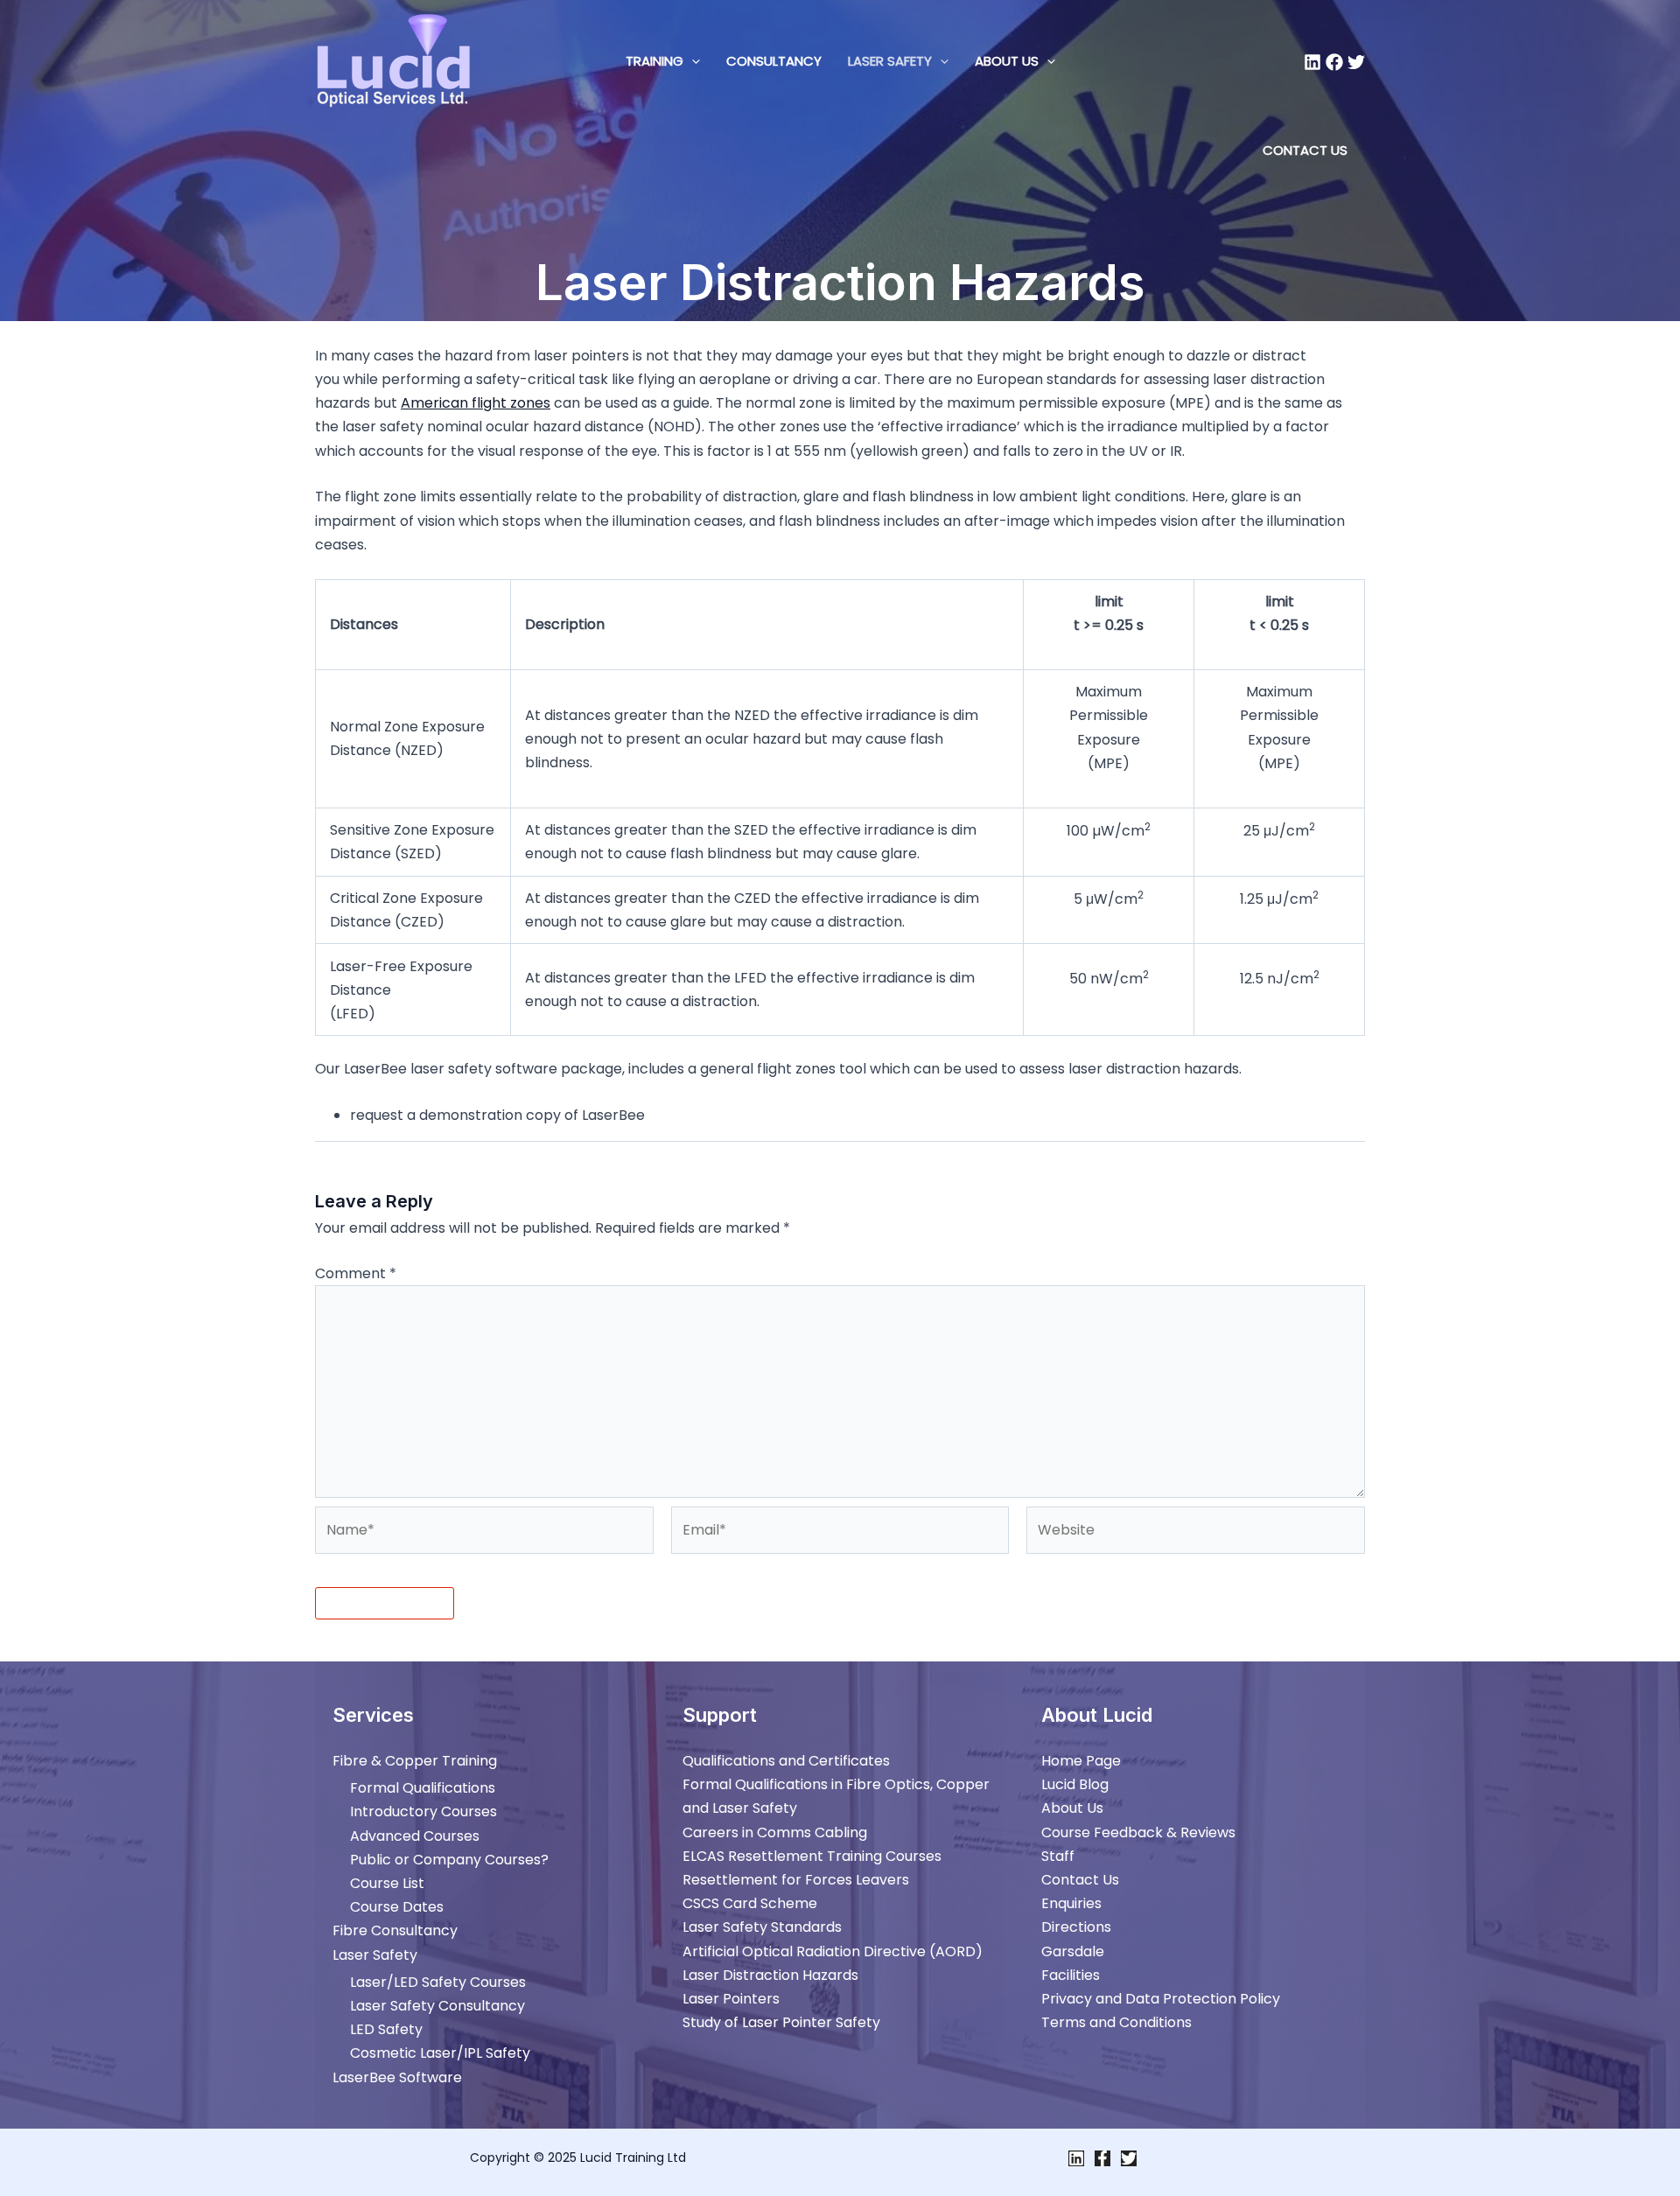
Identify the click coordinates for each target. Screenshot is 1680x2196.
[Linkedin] (1312, 62)
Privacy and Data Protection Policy (1161, 1999)
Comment (356, 1273)
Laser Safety (890, 61)
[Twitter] (1356, 62)
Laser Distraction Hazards (770, 1975)
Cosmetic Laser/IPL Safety (440, 2053)
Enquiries (1071, 1903)
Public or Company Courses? (449, 1860)
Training (654, 61)
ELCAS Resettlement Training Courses (812, 1856)
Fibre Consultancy (395, 1930)
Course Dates (397, 1907)
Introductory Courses (423, 1811)
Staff (1058, 1856)
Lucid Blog (1075, 1784)
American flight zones (476, 403)
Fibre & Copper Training (415, 1761)
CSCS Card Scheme (750, 1903)
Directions (1076, 1927)
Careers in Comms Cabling (775, 1832)
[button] (692, 61)
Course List (387, 1883)
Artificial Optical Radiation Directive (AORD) (833, 1951)
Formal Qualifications (423, 1788)
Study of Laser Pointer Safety (781, 2022)
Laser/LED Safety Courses (438, 1982)
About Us (1007, 61)
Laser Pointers (731, 1999)
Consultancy (774, 61)
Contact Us (1080, 1880)
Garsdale (1073, 1951)
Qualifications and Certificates (786, 1761)
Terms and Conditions (1116, 2022)
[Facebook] (1334, 62)
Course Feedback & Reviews (1138, 1832)
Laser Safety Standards (762, 1927)
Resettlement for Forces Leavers (796, 1880)
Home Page (1081, 1761)
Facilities (1071, 1975)
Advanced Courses (415, 1836)
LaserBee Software (397, 2077)
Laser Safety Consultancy (437, 2006)
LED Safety (386, 2029)
